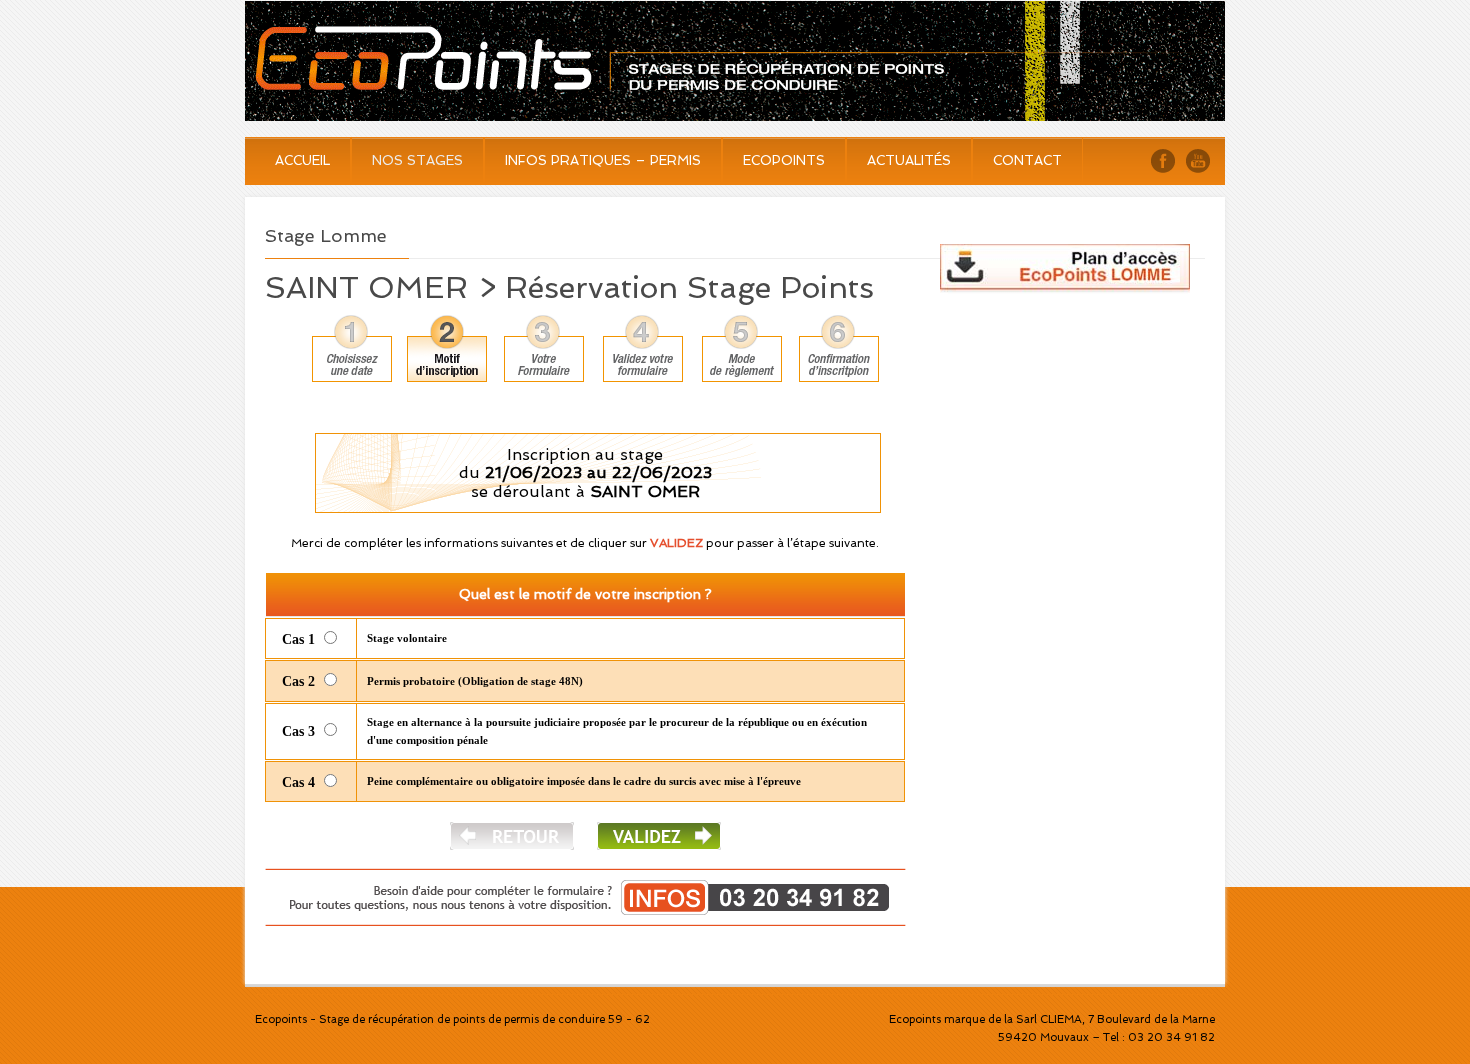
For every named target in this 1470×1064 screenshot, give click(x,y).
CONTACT (1027, 160)
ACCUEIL (302, 160)
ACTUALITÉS (909, 160)
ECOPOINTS (784, 160)
